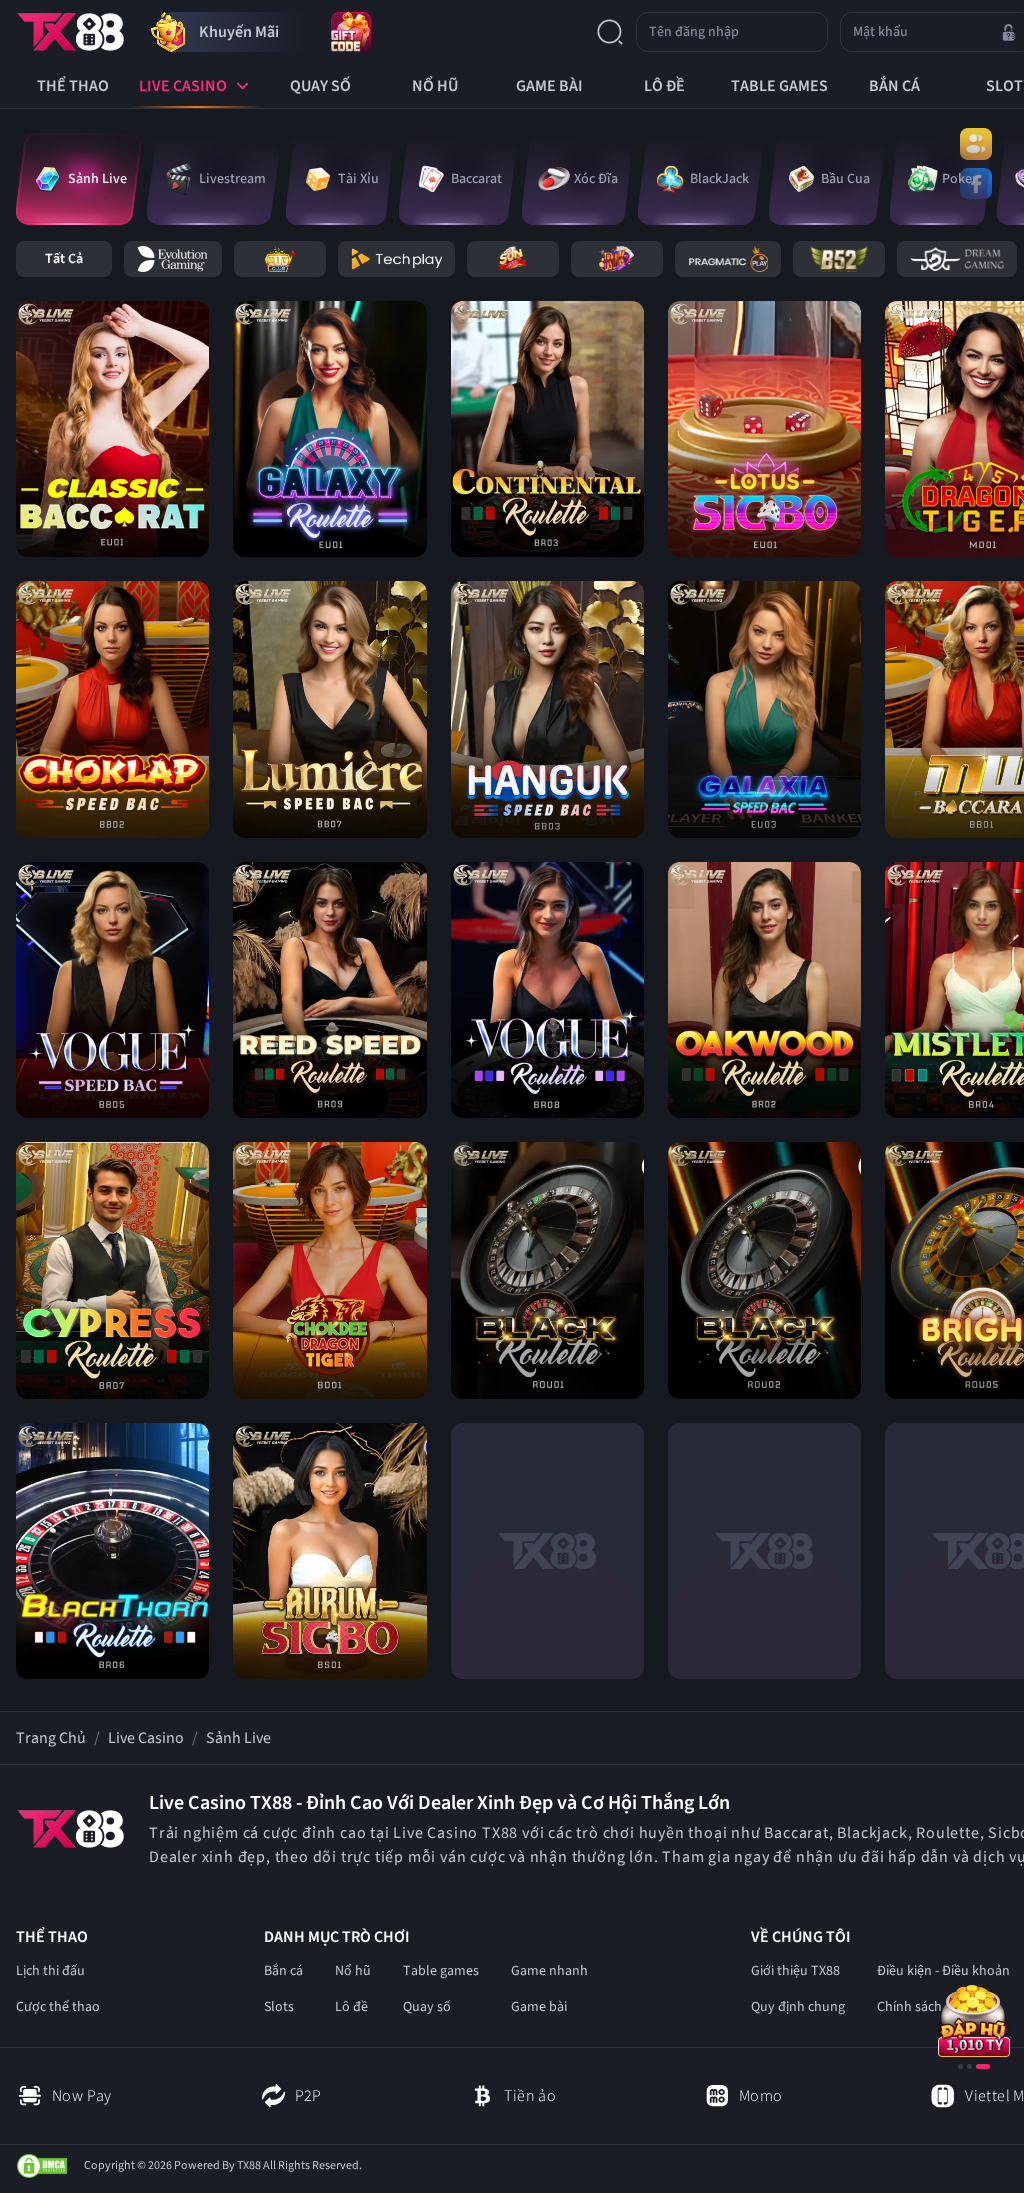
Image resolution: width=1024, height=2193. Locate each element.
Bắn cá (283, 1971)
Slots (279, 2007)
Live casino (146, 1738)
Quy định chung (798, 2007)
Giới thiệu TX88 (795, 1971)
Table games (441, 1971)
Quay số (427, 2007)
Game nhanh (549, 1971)
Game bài (539, 2007)
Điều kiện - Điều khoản (943, 1971)
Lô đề (351, 2007)
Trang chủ (51, 1738)
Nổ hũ (353, 1971)
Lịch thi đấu (50, 1971)
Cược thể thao (58, 2007)
